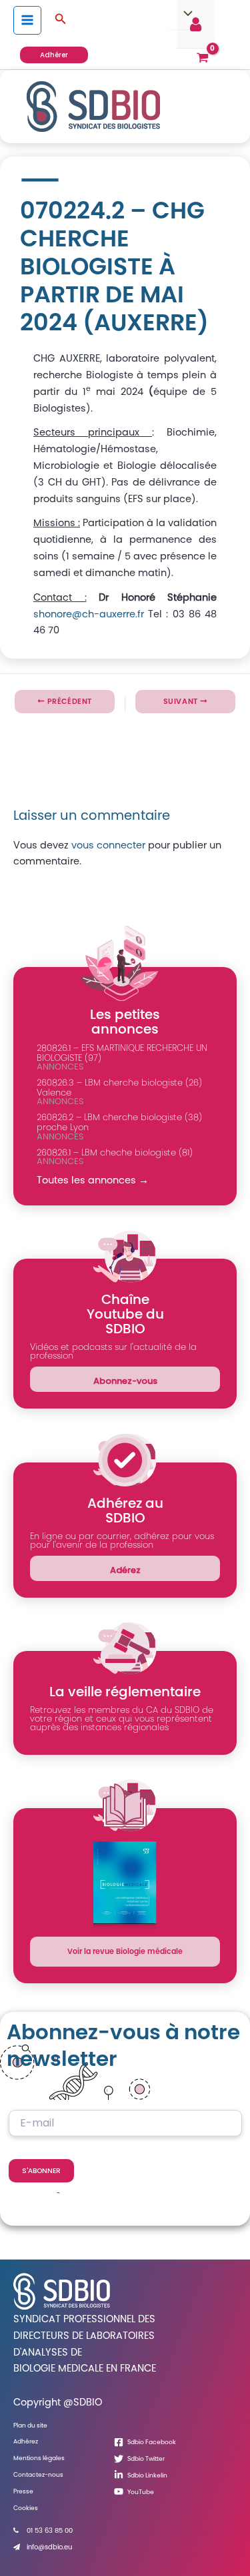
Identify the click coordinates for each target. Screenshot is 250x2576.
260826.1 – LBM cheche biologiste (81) (115, 1152)
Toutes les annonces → (93, 1180)
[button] (61, 20)
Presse (23, 2491)
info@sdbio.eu (49, 2547)
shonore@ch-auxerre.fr (89, 614)
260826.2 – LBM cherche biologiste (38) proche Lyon (119, 1122)
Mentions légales (39, 2458)
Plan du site (30, 2425)
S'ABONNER (41, 2171)
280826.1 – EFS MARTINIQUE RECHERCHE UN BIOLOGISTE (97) (122, 1053)
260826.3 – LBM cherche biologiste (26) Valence (119, 1088)
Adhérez (26, 2441)
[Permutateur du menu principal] (27, 20)
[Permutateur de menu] (185, 15)
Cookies (26, 2508)
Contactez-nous (38, 2474)
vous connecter (108, 845)
